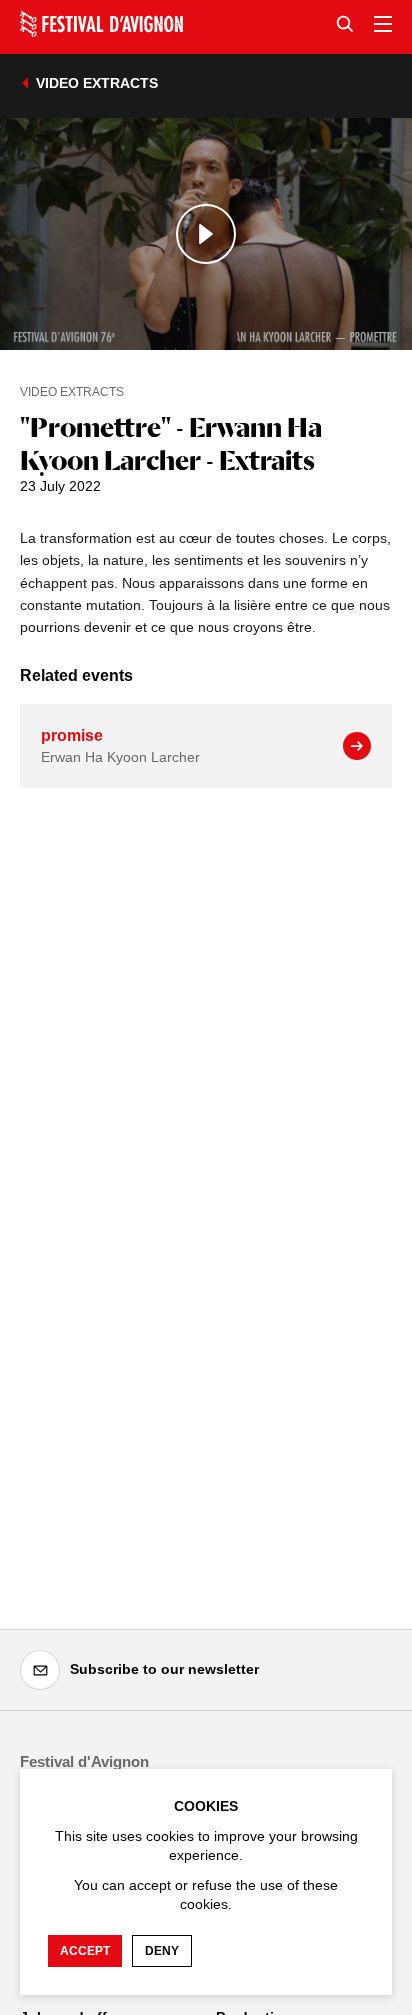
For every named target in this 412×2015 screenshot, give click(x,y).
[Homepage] (101, 24)
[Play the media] (206, 234)
